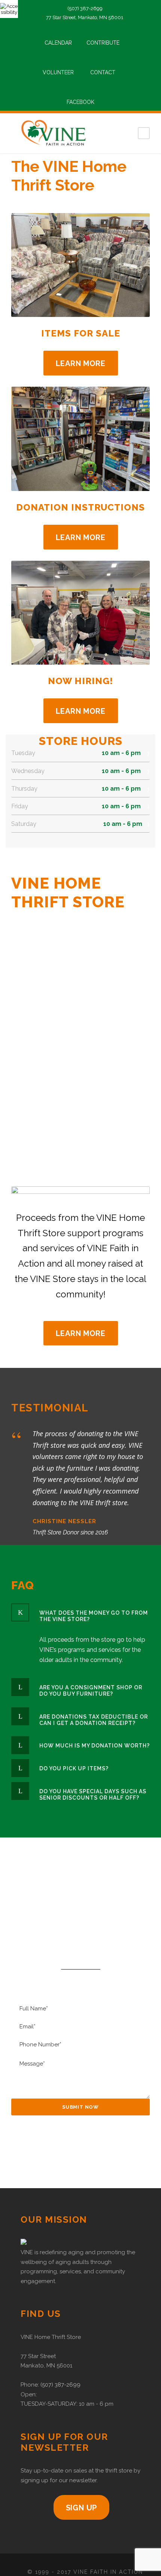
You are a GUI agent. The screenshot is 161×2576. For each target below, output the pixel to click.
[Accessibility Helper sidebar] (9, 9)
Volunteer (58, 72)
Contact (103, 72)
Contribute (103, 43)
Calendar (58, 43)
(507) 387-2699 (60, 2385)
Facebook (80, 102)
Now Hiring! (80, 681)
